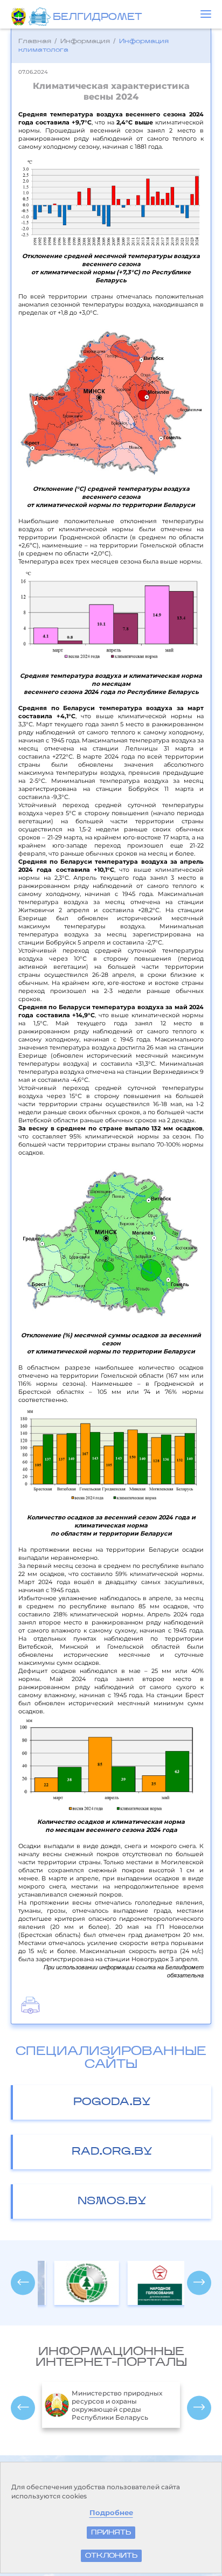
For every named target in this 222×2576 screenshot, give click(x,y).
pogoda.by (112, 2102)
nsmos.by (112, 2202)
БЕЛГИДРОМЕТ (97, 18)
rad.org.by (112, 2152)
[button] (206, 14)
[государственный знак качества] (148, 2283)
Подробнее (111, 2513)
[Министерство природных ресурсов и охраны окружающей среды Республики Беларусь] (20, 17)
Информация (85, 41)
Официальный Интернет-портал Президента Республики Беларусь (120, 2405)
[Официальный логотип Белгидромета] (41, 17)
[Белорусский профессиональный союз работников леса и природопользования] (74, 2283)
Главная (35, 41)
